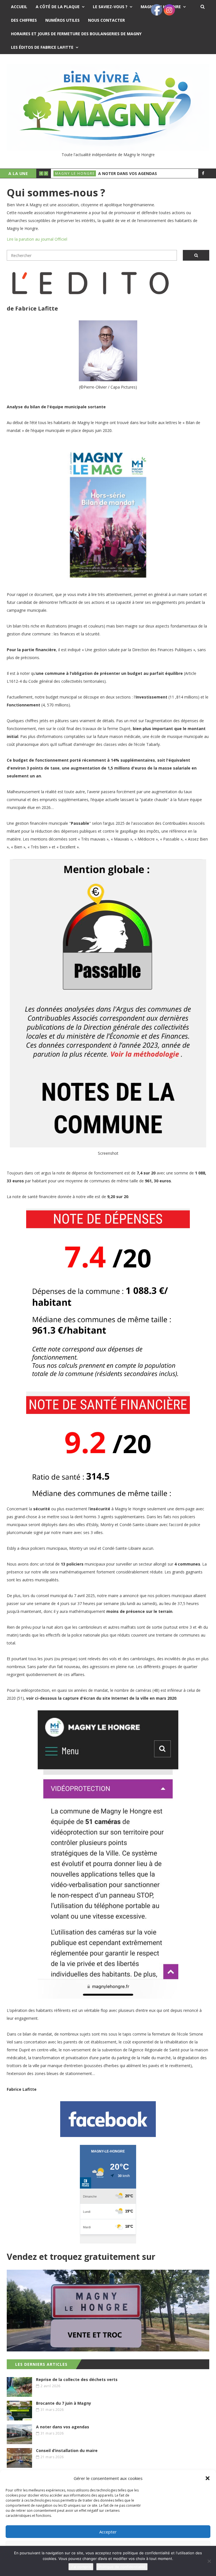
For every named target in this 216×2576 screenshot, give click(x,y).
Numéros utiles (62, 20)
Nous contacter (106, 20)
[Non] (209, 2561)
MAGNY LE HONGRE (75, 173)
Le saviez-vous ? (110, 7)
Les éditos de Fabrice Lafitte (42, 47)
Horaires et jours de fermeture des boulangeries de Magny (76, 34)
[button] (208, 2478)
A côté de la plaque (58, 7)
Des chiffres (24, 20)
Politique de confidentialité (122, 2567)
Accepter (108, 2532)
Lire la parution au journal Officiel (37, 239)
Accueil (19, 7)
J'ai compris (81, 2567)
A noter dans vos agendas (128, 173)
